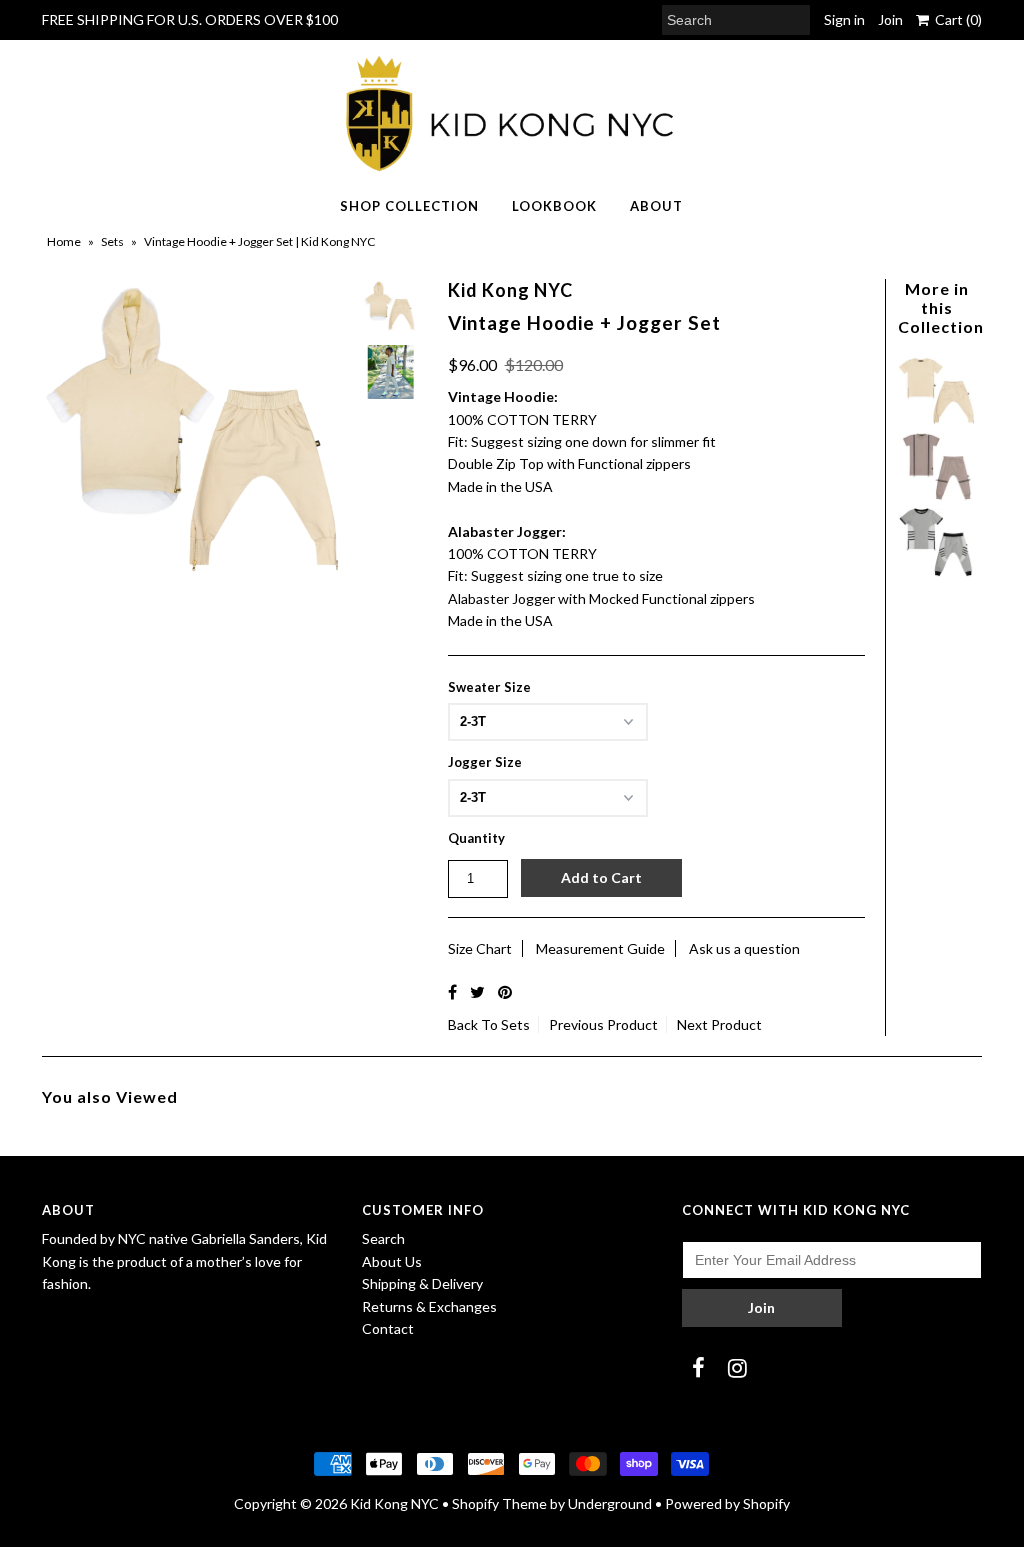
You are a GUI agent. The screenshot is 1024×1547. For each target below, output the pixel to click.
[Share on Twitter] (477, 991)
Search (383, 1238)
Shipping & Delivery (422, 1283)
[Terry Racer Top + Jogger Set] (936, 571)
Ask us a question (744, 948)
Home (64, 241)
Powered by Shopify (727, 1503)
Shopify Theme (499, 1503)
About (656, 206)
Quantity (476, 838)
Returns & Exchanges (429, 1306)
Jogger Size (485, 762)
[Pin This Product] (505, 991)
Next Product (719, 1024)
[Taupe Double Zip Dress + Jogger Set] (936, 495)
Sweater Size (489, 687)
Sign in (844, 19)
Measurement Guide (600, 948)
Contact (388, 1328)
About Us (392, 1261)
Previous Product (603, 1024)
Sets (112, 241)
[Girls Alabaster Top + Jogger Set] (936, 419)
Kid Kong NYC (394, 1503)
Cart (955, 19)
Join (890, 19)
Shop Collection (409, 206)
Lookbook (554, 206)
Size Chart (480, 948)
